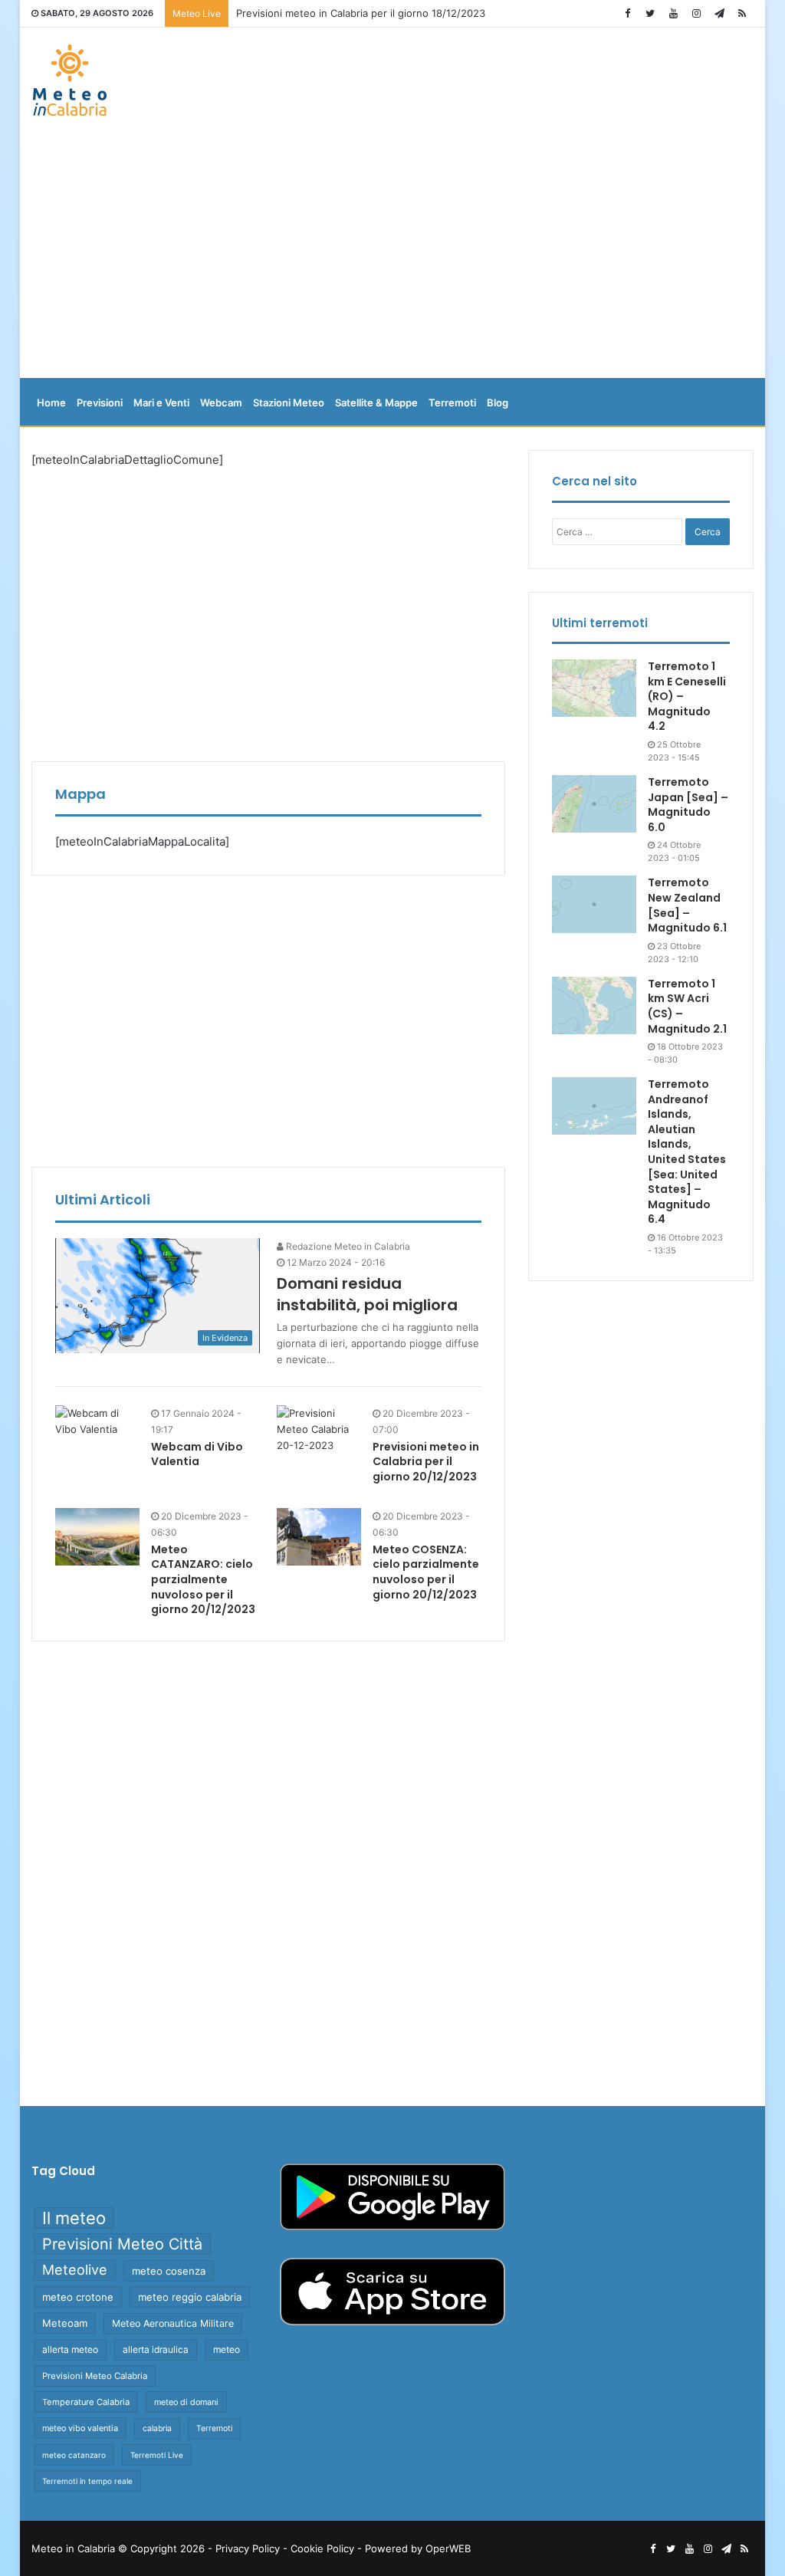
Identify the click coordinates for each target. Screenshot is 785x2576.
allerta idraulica (156, 2349)
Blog (498, 402)
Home (51, 402)
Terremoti (452, 402)
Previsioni (100, 402)
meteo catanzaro (74, 2455)
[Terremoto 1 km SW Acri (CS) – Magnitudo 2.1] (594, 1005)
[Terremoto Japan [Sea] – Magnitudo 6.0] (594, 804)
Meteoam (65, 2323)
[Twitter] (650, 13)
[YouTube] (673, 13)
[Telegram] (719, 13)
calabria (157, 2428)
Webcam (221, 402)
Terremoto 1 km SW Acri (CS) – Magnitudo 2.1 (687, 1006)
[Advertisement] (393, 255)
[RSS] (742, 13)
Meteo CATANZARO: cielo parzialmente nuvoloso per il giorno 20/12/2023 (203, 1579)
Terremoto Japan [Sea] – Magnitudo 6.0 (688, 805)
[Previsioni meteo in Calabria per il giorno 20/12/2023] (319, 1447)
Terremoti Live (157, 2455)
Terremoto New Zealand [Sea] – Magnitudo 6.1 (687, 905)
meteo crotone (78, 2297)
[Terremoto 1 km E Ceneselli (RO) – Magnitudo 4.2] (594, 688)
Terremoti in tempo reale (87, 2481)
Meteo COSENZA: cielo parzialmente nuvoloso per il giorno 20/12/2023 (426, 1572)
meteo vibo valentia (80, 2428)
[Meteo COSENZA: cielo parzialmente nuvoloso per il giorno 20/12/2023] (319, 1537)
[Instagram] (696, 13)
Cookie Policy (322, 2548)
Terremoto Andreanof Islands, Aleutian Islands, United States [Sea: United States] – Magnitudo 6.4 (687, 1152)
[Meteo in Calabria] (70, 80)
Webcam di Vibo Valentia (197, 1454)
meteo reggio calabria (190, 2297)
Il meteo (74, 2218)
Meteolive (75, 2270)
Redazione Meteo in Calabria (347, 1246)
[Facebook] (627, 13)
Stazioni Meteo (289, 402)
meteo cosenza (169, 2271)
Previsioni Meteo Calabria (95, 2376)
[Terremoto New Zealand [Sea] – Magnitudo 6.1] (594, 904)
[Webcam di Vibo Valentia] (97, 1421)
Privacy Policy (248, 2548)
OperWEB (448, 2548)
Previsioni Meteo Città (122, 2244)
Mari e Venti (161, 402)
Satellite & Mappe (376, 402)
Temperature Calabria (86, 2402)
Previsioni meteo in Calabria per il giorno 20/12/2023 (426, 1462)
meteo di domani (186, 2402)
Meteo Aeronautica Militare (173, 2323)
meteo (227, 2349)
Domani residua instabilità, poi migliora (367, 1294)
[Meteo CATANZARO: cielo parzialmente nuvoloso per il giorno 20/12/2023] (97, 1537)
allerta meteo (70, 2349)
